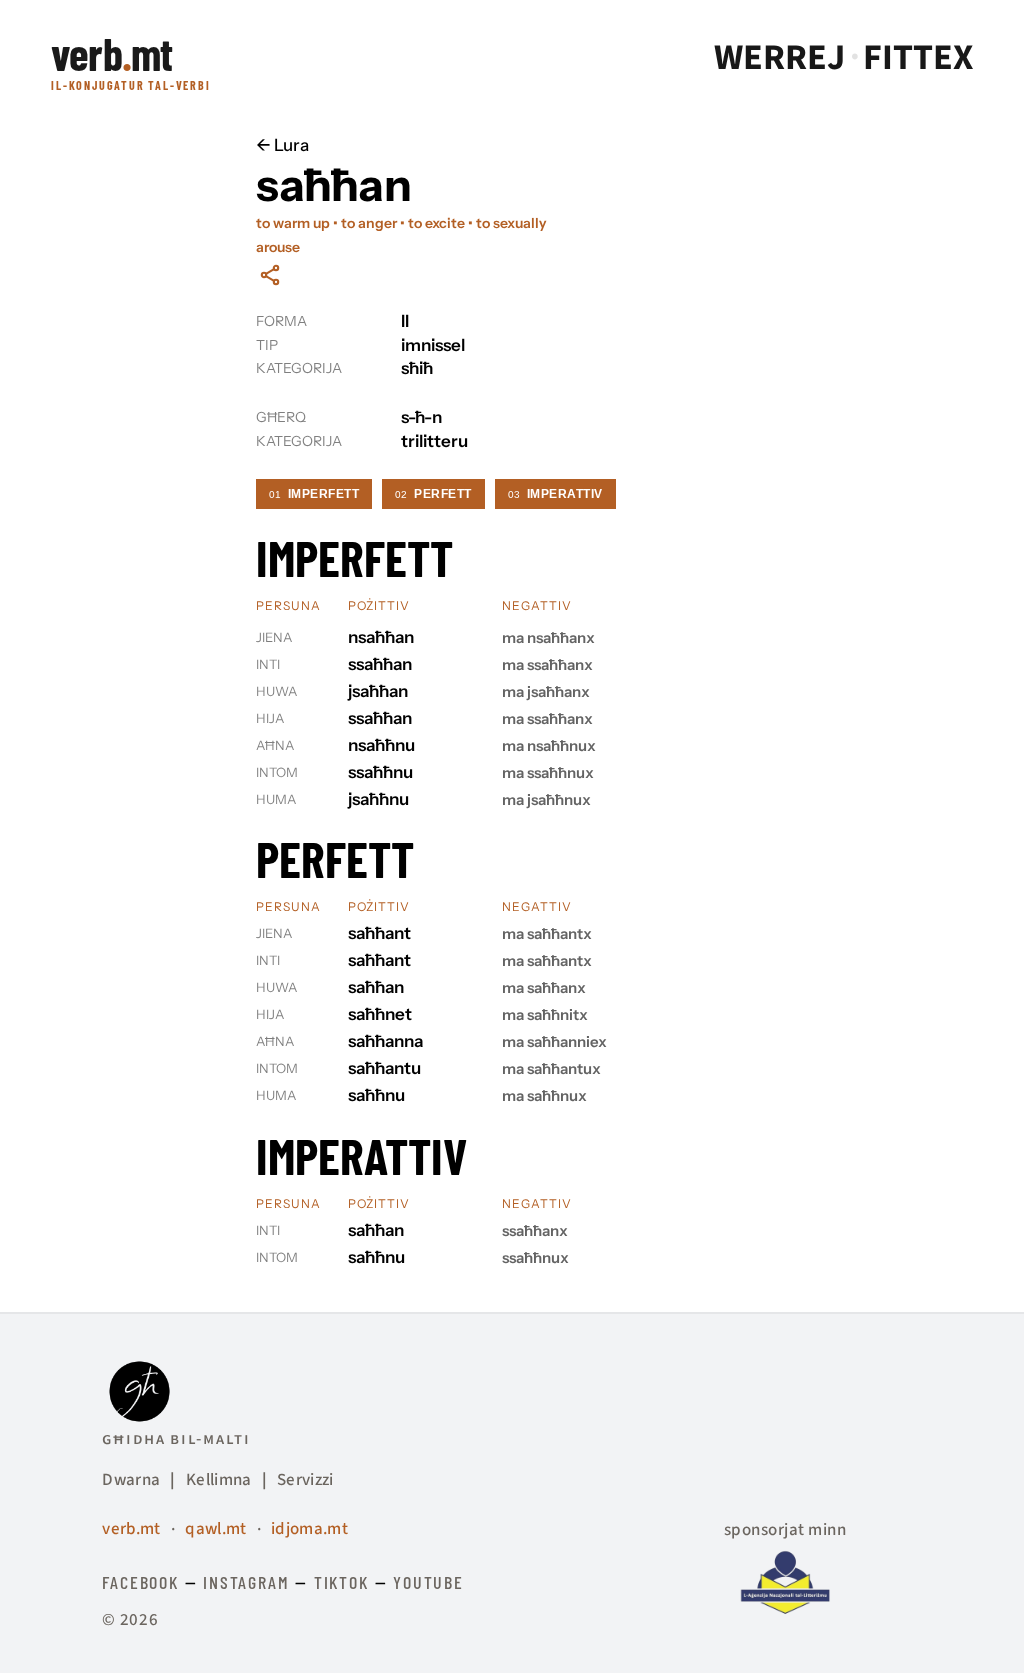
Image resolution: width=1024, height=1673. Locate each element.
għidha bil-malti (176, 1439)
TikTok (341, 1582)
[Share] (270, 275)
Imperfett (314, 494)
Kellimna (219, 1480)
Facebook (140, 1582)
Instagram (246, 1582)
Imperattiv (555, 494)
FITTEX (918, 58)
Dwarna (131, 1480)
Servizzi (305, 1480)
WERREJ (779, 58)
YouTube (428, 1582)
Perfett (433, 494)
